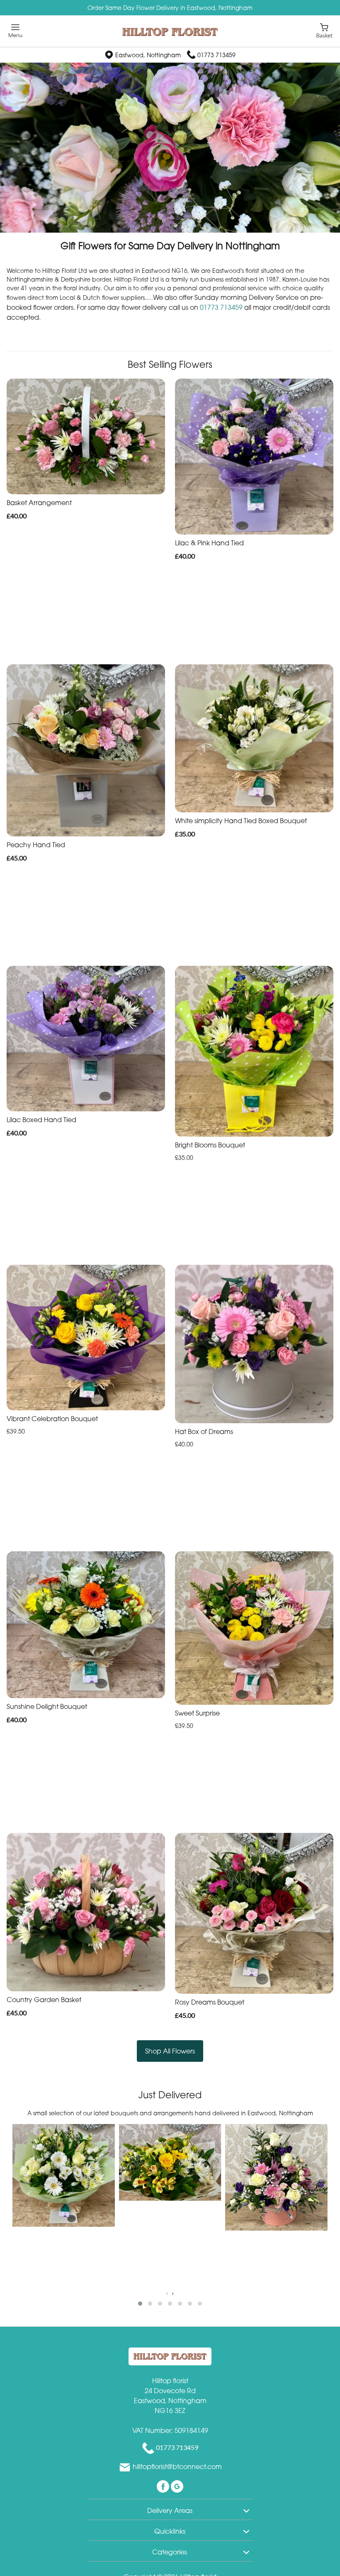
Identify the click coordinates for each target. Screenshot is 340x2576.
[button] (140, 2304)
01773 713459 (216, 55)
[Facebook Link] (164, 2486)
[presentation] (167, 2293)
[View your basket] (324, 30)
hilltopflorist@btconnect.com (177, 2467)
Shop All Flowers (170, 2051)
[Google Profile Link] (177, 2486)
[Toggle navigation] (16, 31)
